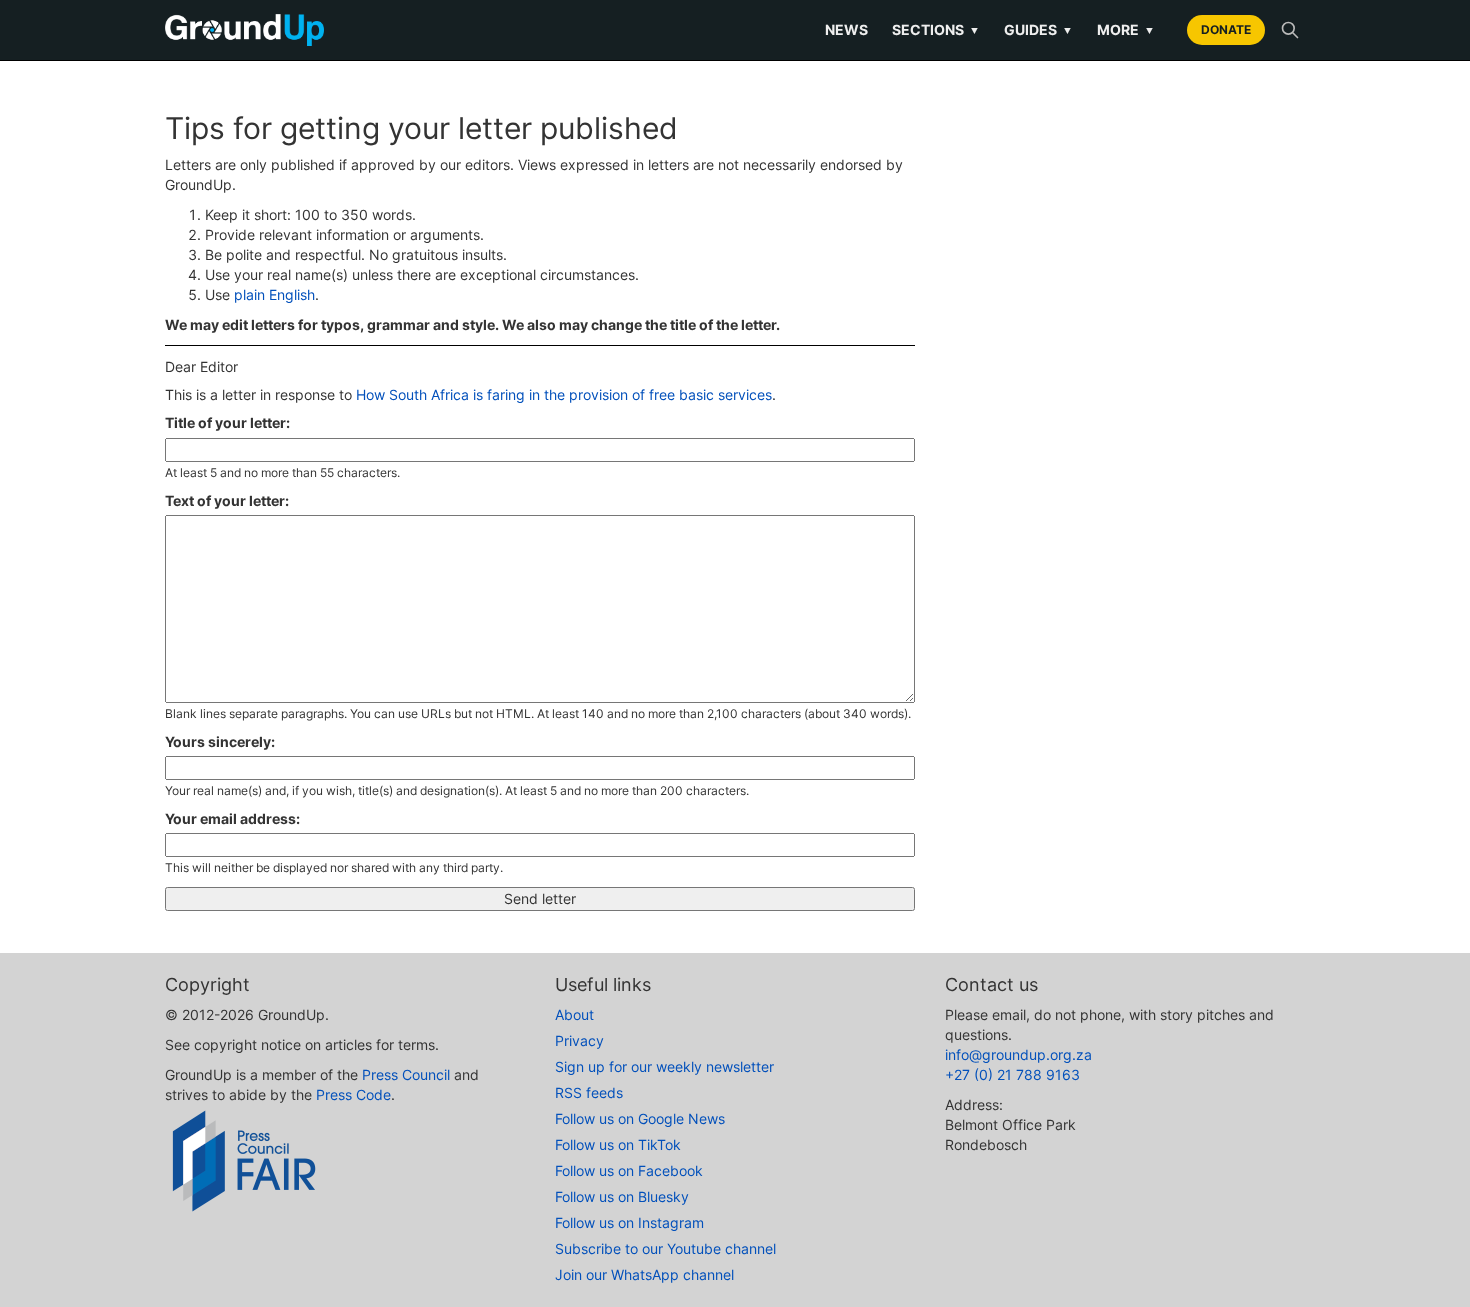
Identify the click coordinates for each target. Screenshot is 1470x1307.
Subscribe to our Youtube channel (665, 1248)
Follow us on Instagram (629, 1222)
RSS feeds (589, 1092)
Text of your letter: (227, 500)
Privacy (579, 1040)
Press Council (406, 1074)
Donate (1226, 29)
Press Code (353, 1094)
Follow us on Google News (640, 1118)
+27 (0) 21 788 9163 (1012, 1074)
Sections (936, 29)
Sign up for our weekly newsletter (664, 1066)
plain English (274, 294)
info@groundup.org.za (1018, 1054)
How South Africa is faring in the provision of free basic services (564, 394)
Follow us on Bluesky (622, 1196)
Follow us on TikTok (618, 1144)
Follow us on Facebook (629, 1170)
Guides (1038, 29)
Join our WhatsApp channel (644, 1274)
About (574, 1014)
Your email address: (232, 818)
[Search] (1290, 30)
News (846, 29)
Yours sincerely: (220, 741)
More (1126, 29)
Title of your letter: (227, 422)
